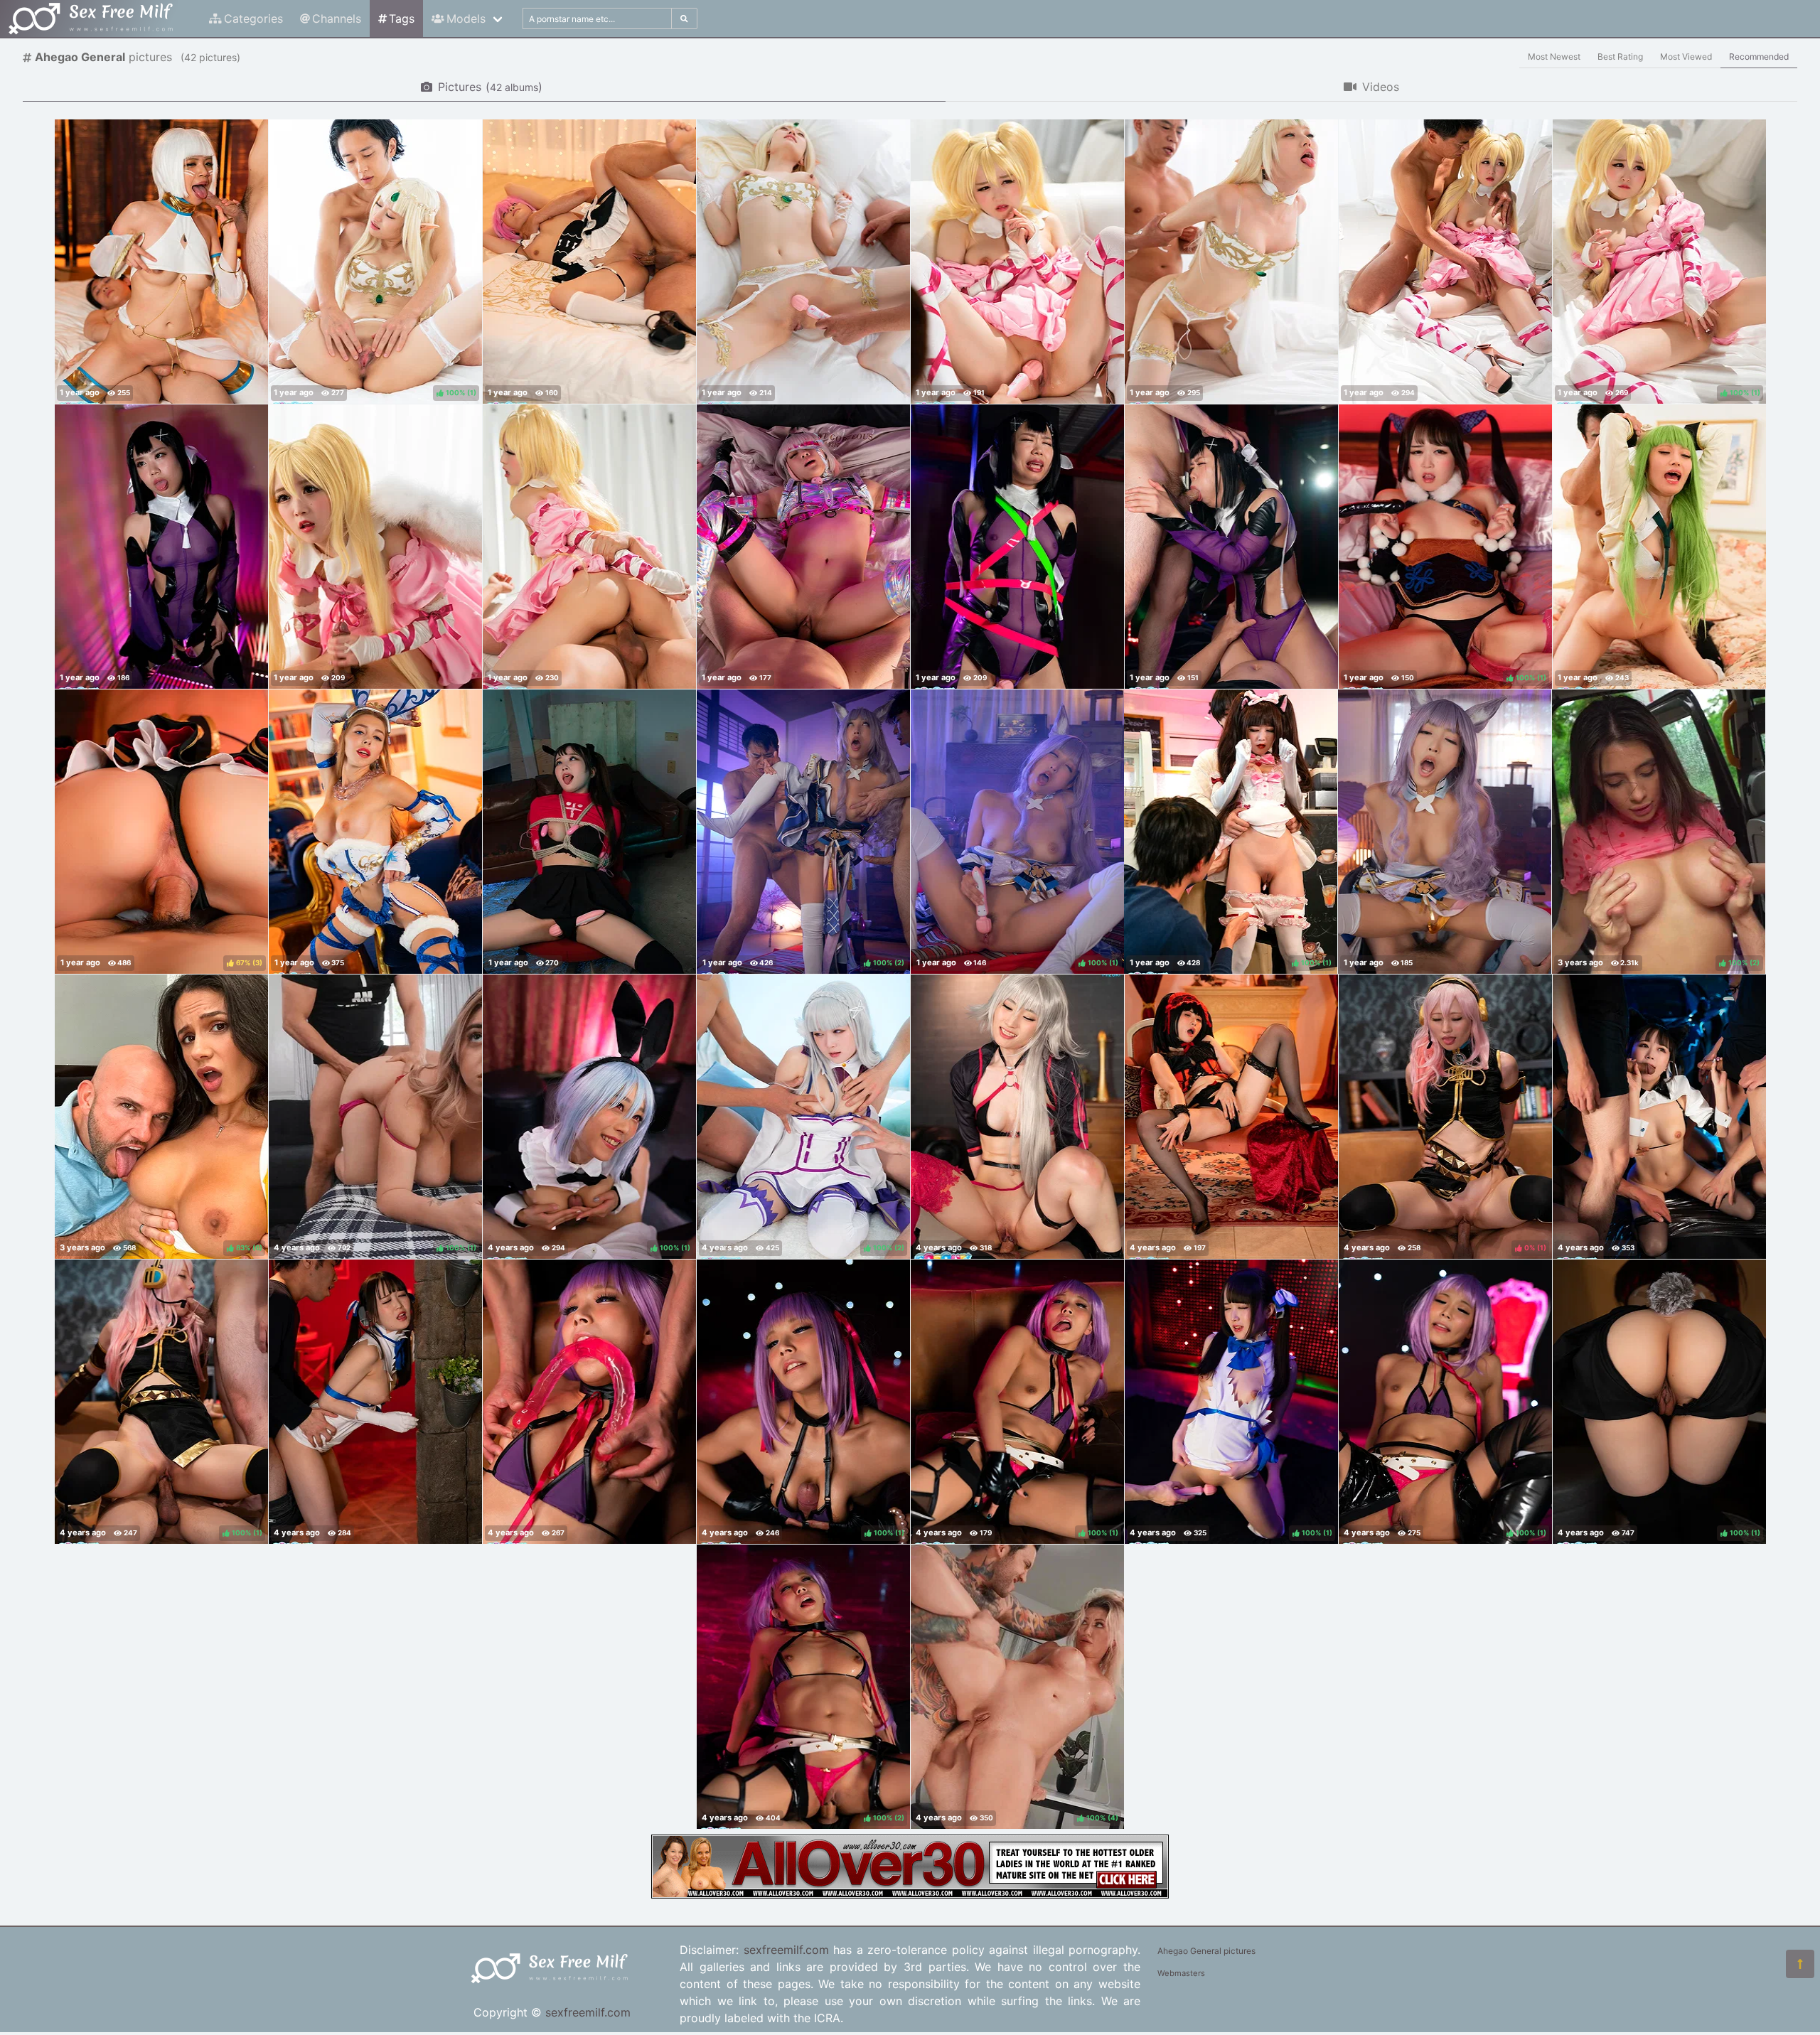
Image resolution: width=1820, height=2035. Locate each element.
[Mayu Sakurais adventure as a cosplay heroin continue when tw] (1231, 547)
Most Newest (1554, 57)
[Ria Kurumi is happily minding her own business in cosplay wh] (375, 1402)
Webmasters (1181, 1973)
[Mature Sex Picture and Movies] (910, 1894)
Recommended (1759, 57)
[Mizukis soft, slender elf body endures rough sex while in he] (1231, 262)
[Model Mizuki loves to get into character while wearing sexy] (1017, 1117)
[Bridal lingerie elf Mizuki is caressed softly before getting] (803, 262)
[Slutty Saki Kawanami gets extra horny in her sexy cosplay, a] (589, 1402)
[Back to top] (1800, 1964)
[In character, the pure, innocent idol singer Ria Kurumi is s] (1445, 262)
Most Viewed (1686, 57)
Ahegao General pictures (1206, 1951)
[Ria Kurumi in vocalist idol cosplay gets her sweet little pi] (1017, 262)
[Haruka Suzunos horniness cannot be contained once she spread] (1231, 1117)
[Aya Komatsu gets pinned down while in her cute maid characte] (589, 262)
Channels (337, 18)
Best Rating (1620, 57)
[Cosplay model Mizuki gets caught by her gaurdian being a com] (1659, 547)
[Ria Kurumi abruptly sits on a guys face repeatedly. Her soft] (375, 547)
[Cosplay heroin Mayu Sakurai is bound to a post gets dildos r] (1017, 547)
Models (466, 18)
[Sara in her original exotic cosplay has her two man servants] (161, 262)
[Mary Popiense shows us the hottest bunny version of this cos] (375, 832)
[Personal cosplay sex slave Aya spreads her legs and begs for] (803, 547)
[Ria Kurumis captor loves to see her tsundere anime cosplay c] (589, 832)
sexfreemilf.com (588, 2012)
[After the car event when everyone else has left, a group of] (1659, 1117)
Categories (253, 18)
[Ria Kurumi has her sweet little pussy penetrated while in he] (589, 547)
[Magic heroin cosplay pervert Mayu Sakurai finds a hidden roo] (161, 547)
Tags (402, 18)
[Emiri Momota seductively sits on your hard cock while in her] (1445, 832)
